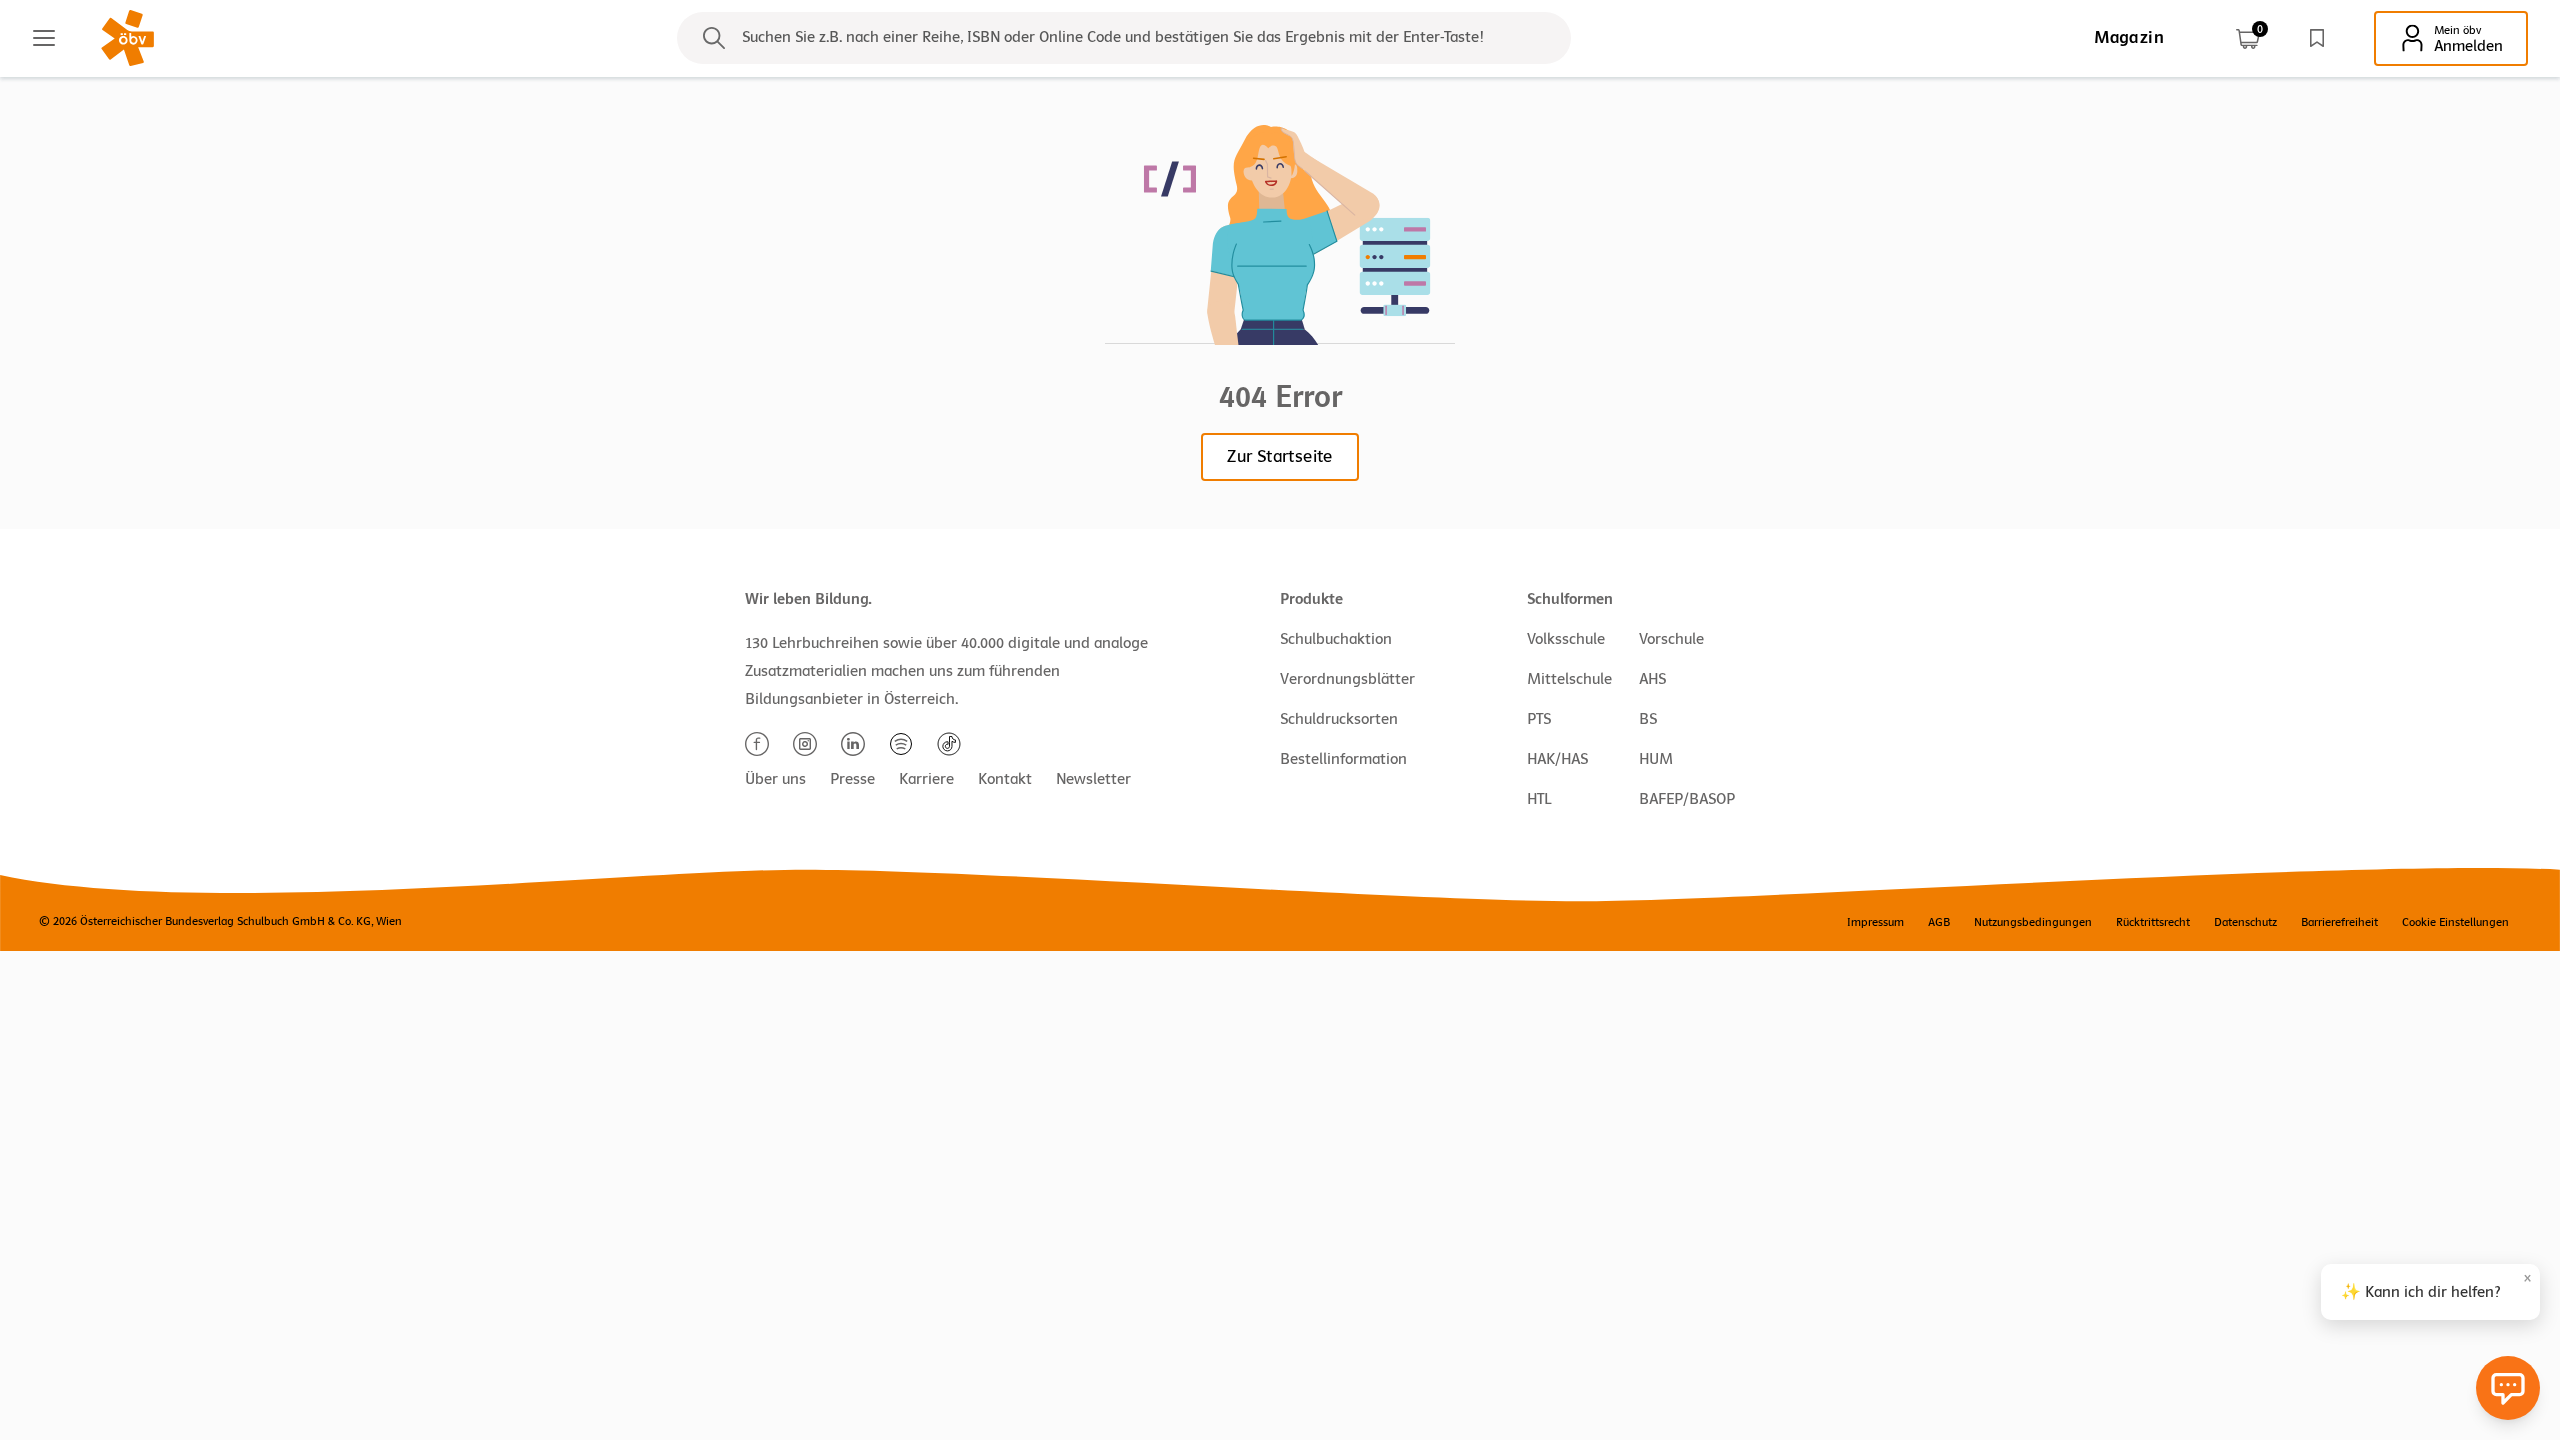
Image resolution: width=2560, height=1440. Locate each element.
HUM (1656, 759)
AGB (1939, 922)
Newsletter (1093, 779)
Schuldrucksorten (1339, 719)
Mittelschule (1569, 679)
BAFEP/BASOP (1687, 799)
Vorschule (1671, 639)
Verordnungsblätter (1347, 679)
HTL (1539, 799)
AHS (1652, 679)
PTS (1539, 719)
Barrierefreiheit (2339, 922)
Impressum (1875, 922)
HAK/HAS (1557, 759)
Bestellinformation (1343, 759)
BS (1648, 719)
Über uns (775, 779)
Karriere (926, 779)
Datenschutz (2245, 922)
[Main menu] (44, 38)
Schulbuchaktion (1336, 639)
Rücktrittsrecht (2153, 922)
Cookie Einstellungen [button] (2455, 922)
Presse (852, 779)
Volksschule (1566, 639)
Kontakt (1005, 779)
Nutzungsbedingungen (2033, 922)
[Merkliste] (2317, 38)
